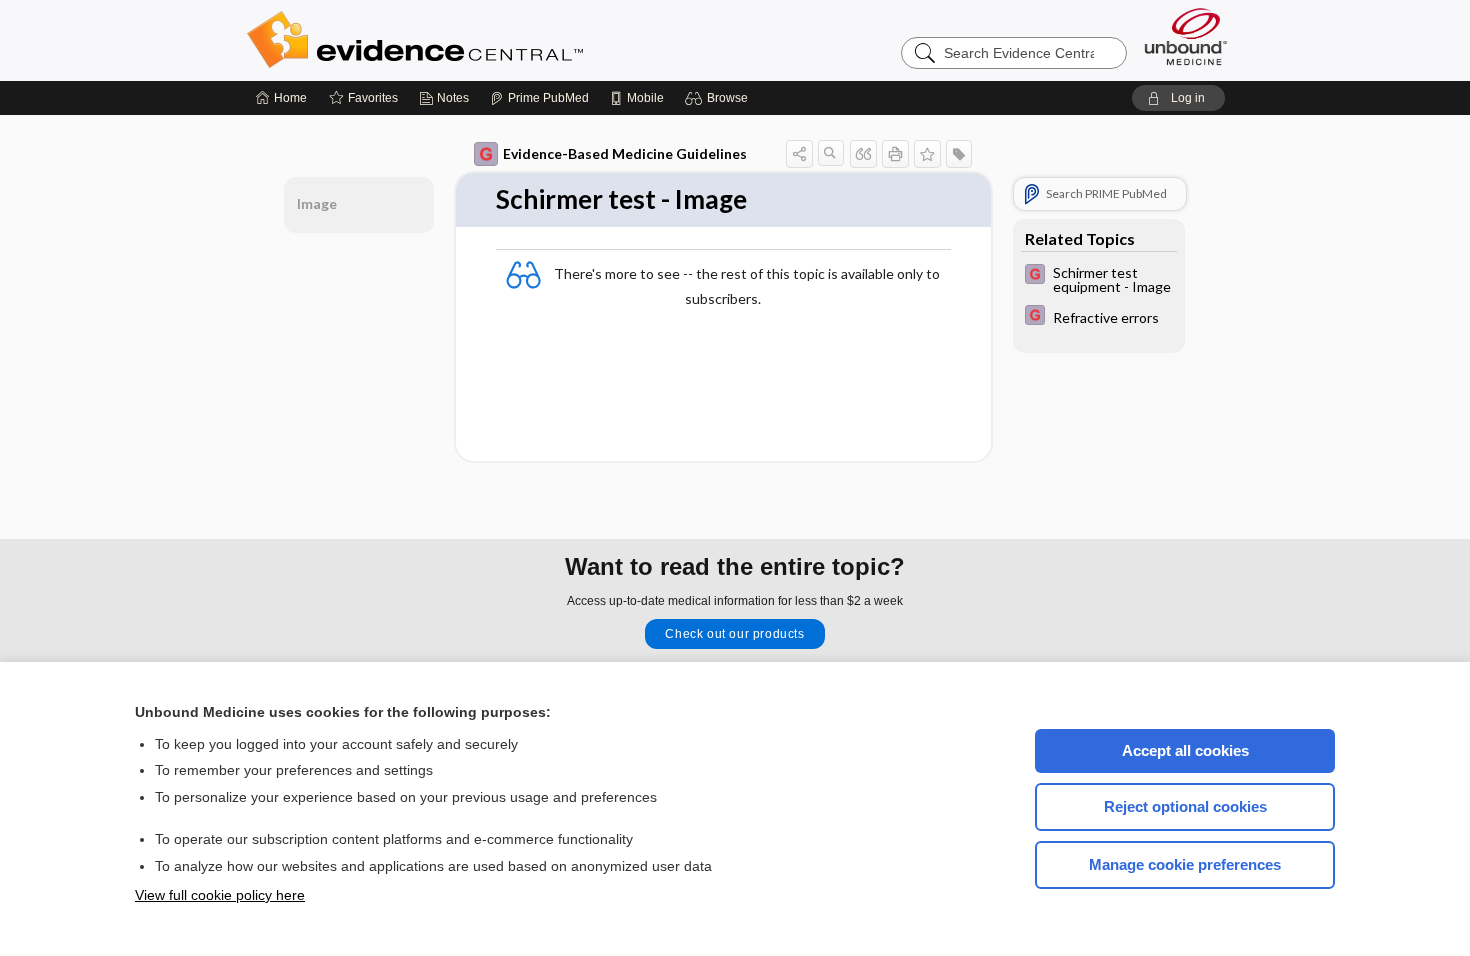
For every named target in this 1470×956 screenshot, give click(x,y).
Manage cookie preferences (1185, 864)
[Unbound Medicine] (1186, 36)
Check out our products (734, 634)
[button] (719, 98)
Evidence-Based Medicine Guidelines (625, 153)
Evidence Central (495, 40)
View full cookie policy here (220, 895)
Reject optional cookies (1185, 806)
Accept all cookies (1185, 750)
